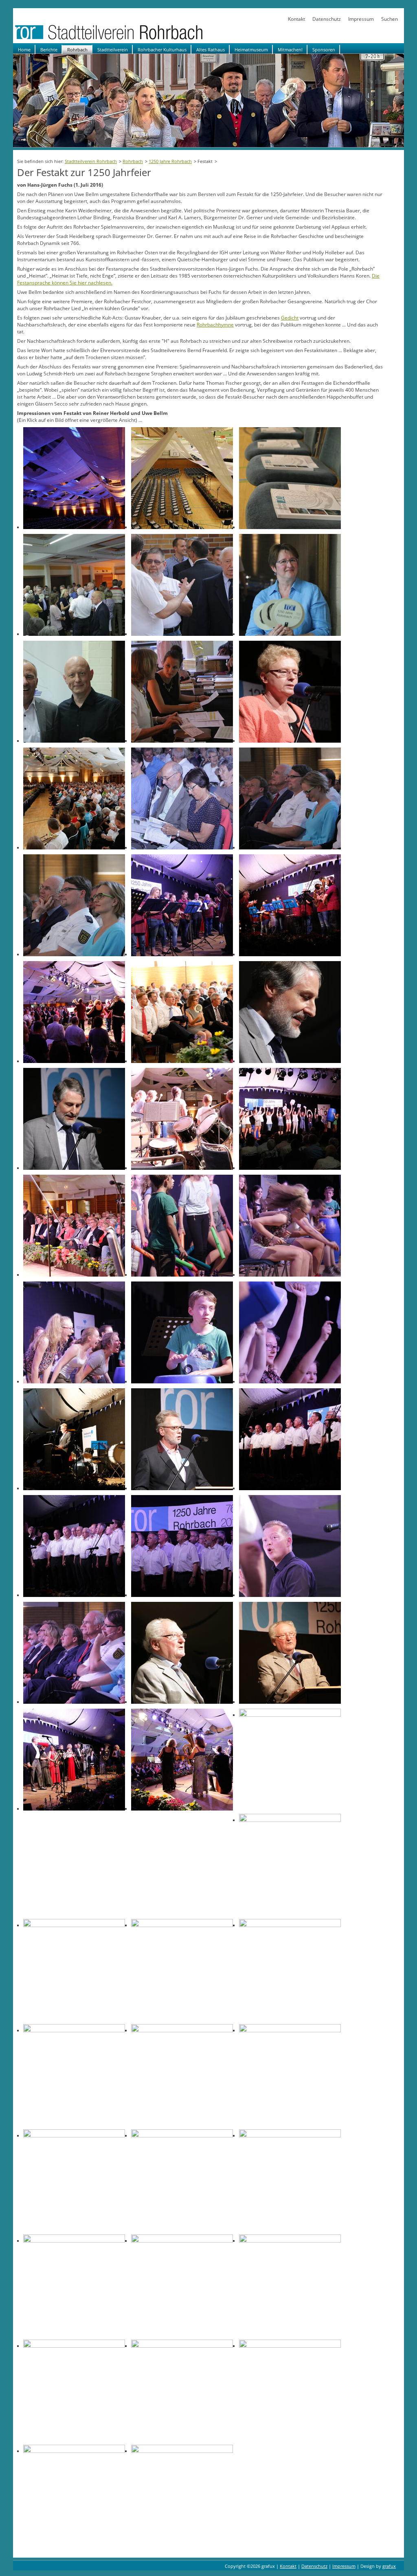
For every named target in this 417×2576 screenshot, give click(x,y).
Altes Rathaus (211, 50)
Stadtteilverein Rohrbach (91, 161)
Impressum (361, 19)
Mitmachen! (290, 50)
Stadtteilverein (113, 50)
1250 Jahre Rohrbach (170, 161)
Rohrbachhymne (215, 325)
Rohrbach (77, 50)
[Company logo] (135, 39)
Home (24, 50)
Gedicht (290, 318)
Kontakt (296, 19)
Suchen (390, 19)
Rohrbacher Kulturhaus (162, 50)
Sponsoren (324, 50)
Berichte (49, 50)
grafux (389, 2566)
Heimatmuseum (251, 50)
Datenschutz (327, 19)
